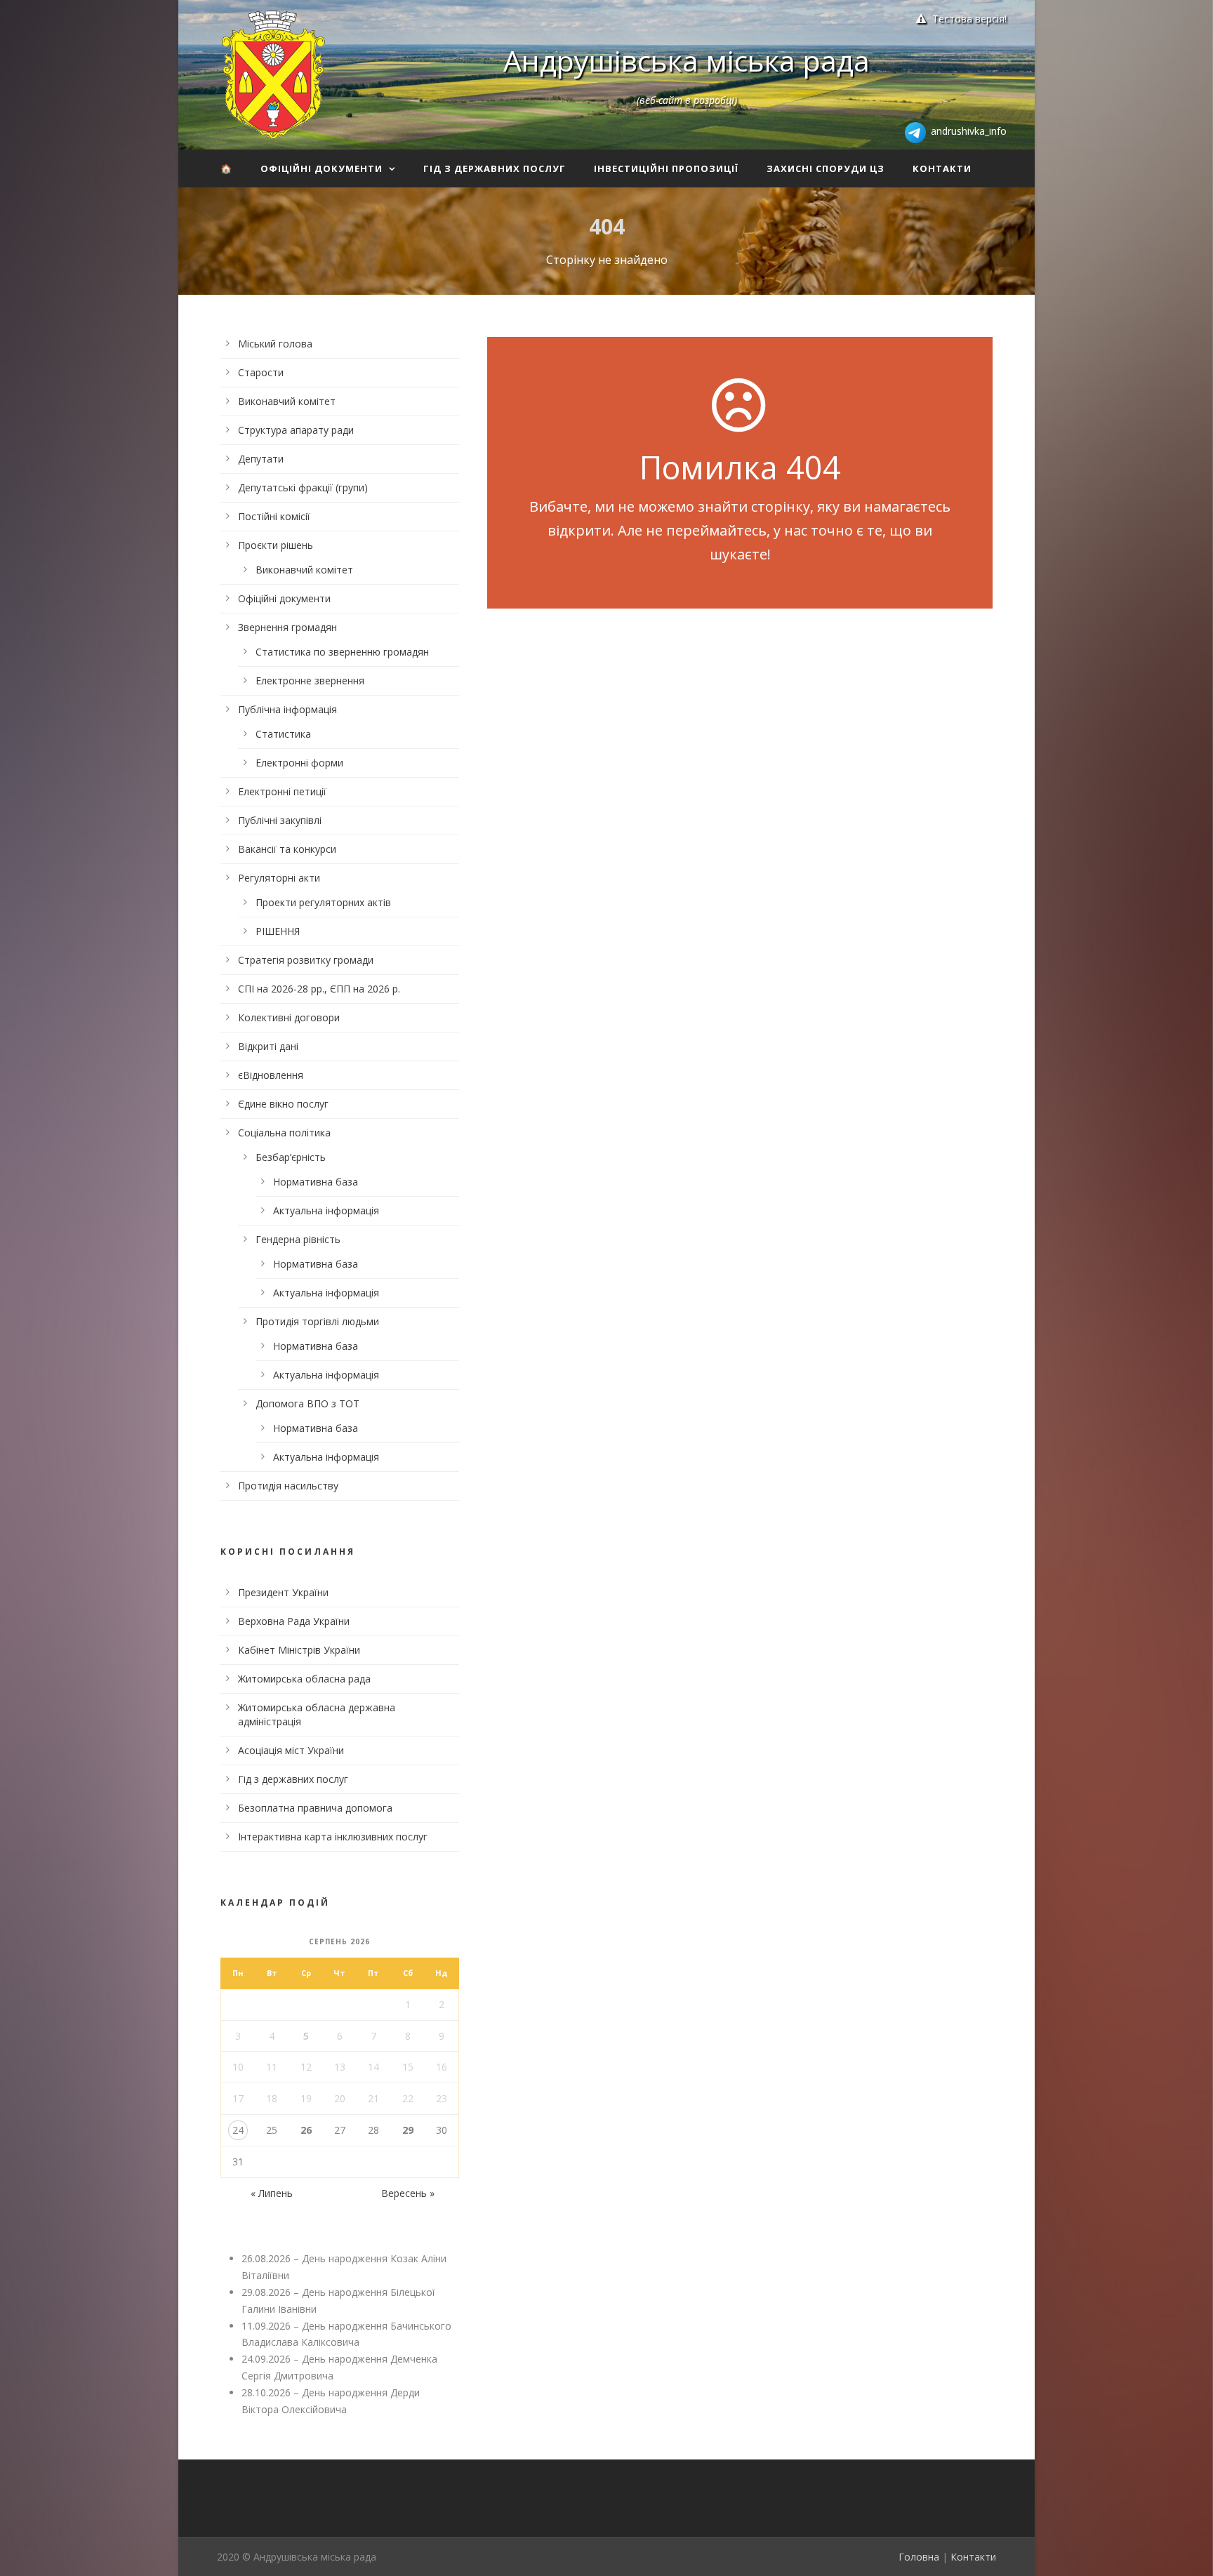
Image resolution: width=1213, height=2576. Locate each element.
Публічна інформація (287, 709)
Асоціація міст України (291, 1750)
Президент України (283, 1592)
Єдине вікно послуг (283, 1104)
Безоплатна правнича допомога (315, 1808)
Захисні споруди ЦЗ (826, 168)
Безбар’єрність (291, 1157)
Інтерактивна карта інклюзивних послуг (333, 1837)
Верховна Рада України (294, 1621)
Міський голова (275, 344)
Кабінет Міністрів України (299, 1650)
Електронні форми (299, 763)
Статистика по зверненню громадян (342, 652)
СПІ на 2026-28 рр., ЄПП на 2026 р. (319, 989)
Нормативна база (316, 1182)
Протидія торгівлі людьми (317, 1321)
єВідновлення (271, 1075)
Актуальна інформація (326, 1210)
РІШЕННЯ (278, 931)
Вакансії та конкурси (287, 849)
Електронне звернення (310, 680)
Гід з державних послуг (495, 168)
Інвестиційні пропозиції (666, 168)
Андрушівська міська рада (687, 60)
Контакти (942, 168)
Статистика (283, 734)
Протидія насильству (288, 1486)
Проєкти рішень (276, 545)
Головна (919, 2557)
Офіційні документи (322, 168)
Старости (261, 372)
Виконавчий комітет (287, 401)
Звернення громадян (287, 627)
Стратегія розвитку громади (306, 960)
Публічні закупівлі (280, 820)
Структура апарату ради (296, 430)
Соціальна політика (284, 1133)
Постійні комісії (274, 516)
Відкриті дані (268, 1046)
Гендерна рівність (298, 1239)
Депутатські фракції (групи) (303, 487)
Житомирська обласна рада (304, 1679)
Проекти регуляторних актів (323, 902)
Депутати (261, 459)
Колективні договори (289, 1017)
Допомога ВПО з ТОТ (307, 1403)
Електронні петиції (282, 791)
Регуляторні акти (279, 878)
